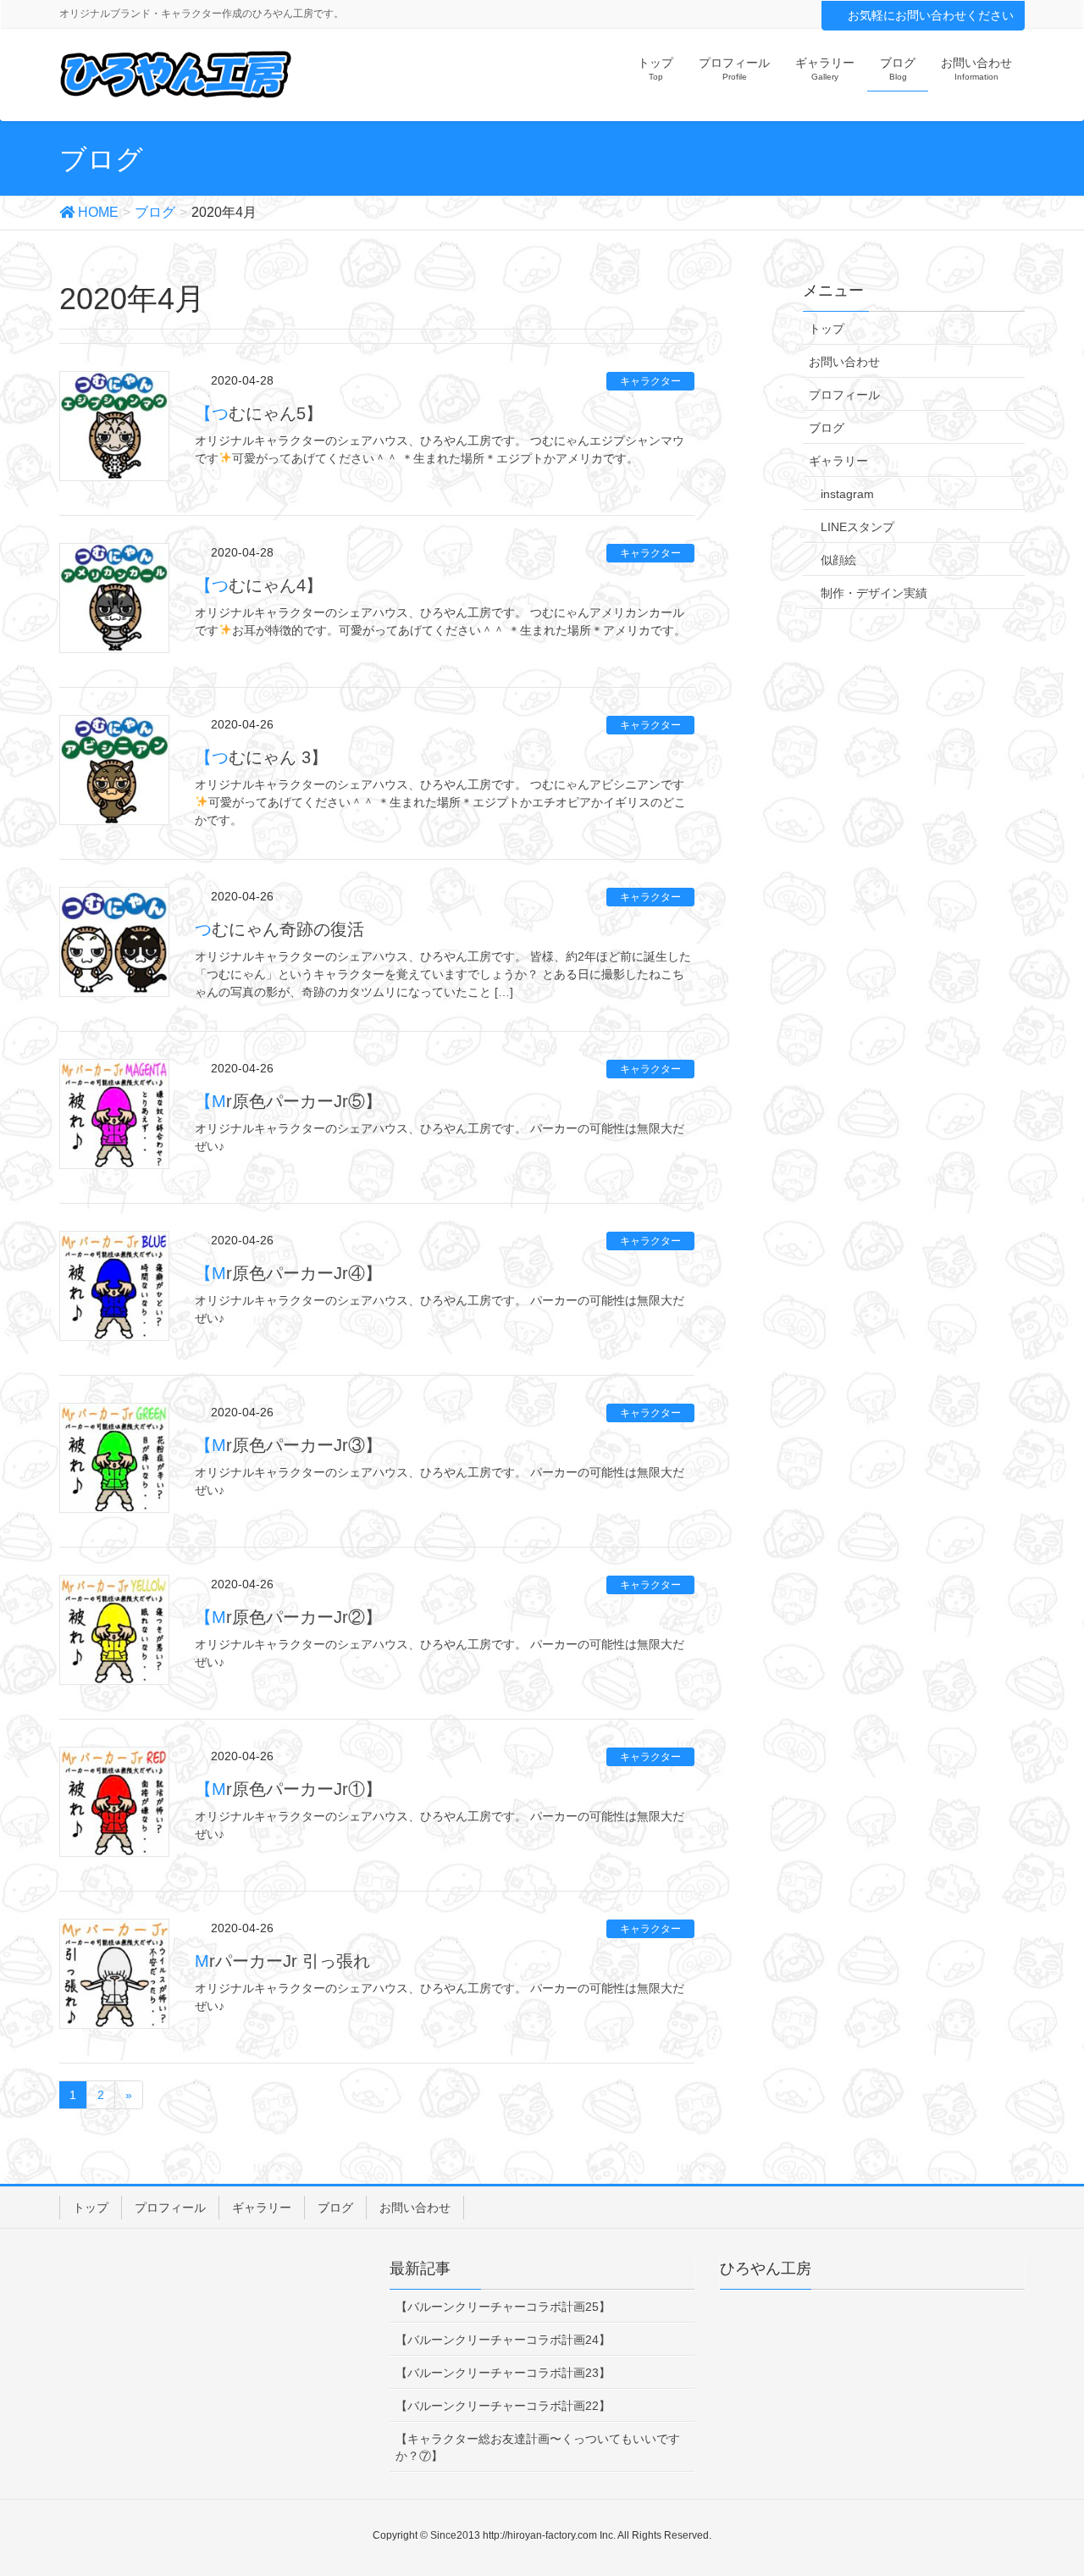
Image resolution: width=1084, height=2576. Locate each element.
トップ (827, 329)
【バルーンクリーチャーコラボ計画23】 (503, 2373)
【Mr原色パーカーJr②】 (288, 1617)
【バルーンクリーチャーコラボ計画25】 (503, 2307)
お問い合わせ (844, 362)
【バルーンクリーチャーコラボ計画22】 (503, 2406)
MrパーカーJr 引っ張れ (282, 1961)
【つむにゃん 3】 (261, 757)
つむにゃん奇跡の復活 (279, 929)
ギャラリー (838, 461)
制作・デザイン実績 (874, 593)
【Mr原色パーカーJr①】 (288, 1789)
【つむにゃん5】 (259, 413)
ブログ (827, 428)
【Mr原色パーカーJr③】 (288, 1445)
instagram (847, 494)
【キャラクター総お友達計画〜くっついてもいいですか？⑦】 (538, 2447)
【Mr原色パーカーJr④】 (288, 1273)
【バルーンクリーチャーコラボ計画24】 (503, 2340)
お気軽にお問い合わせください (931, 15)
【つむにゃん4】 (259, 585)
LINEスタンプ (857, 527)
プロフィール (844, 395)
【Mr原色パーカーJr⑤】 (288, 1101)
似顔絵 (838, 560)
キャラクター (650, 381)
